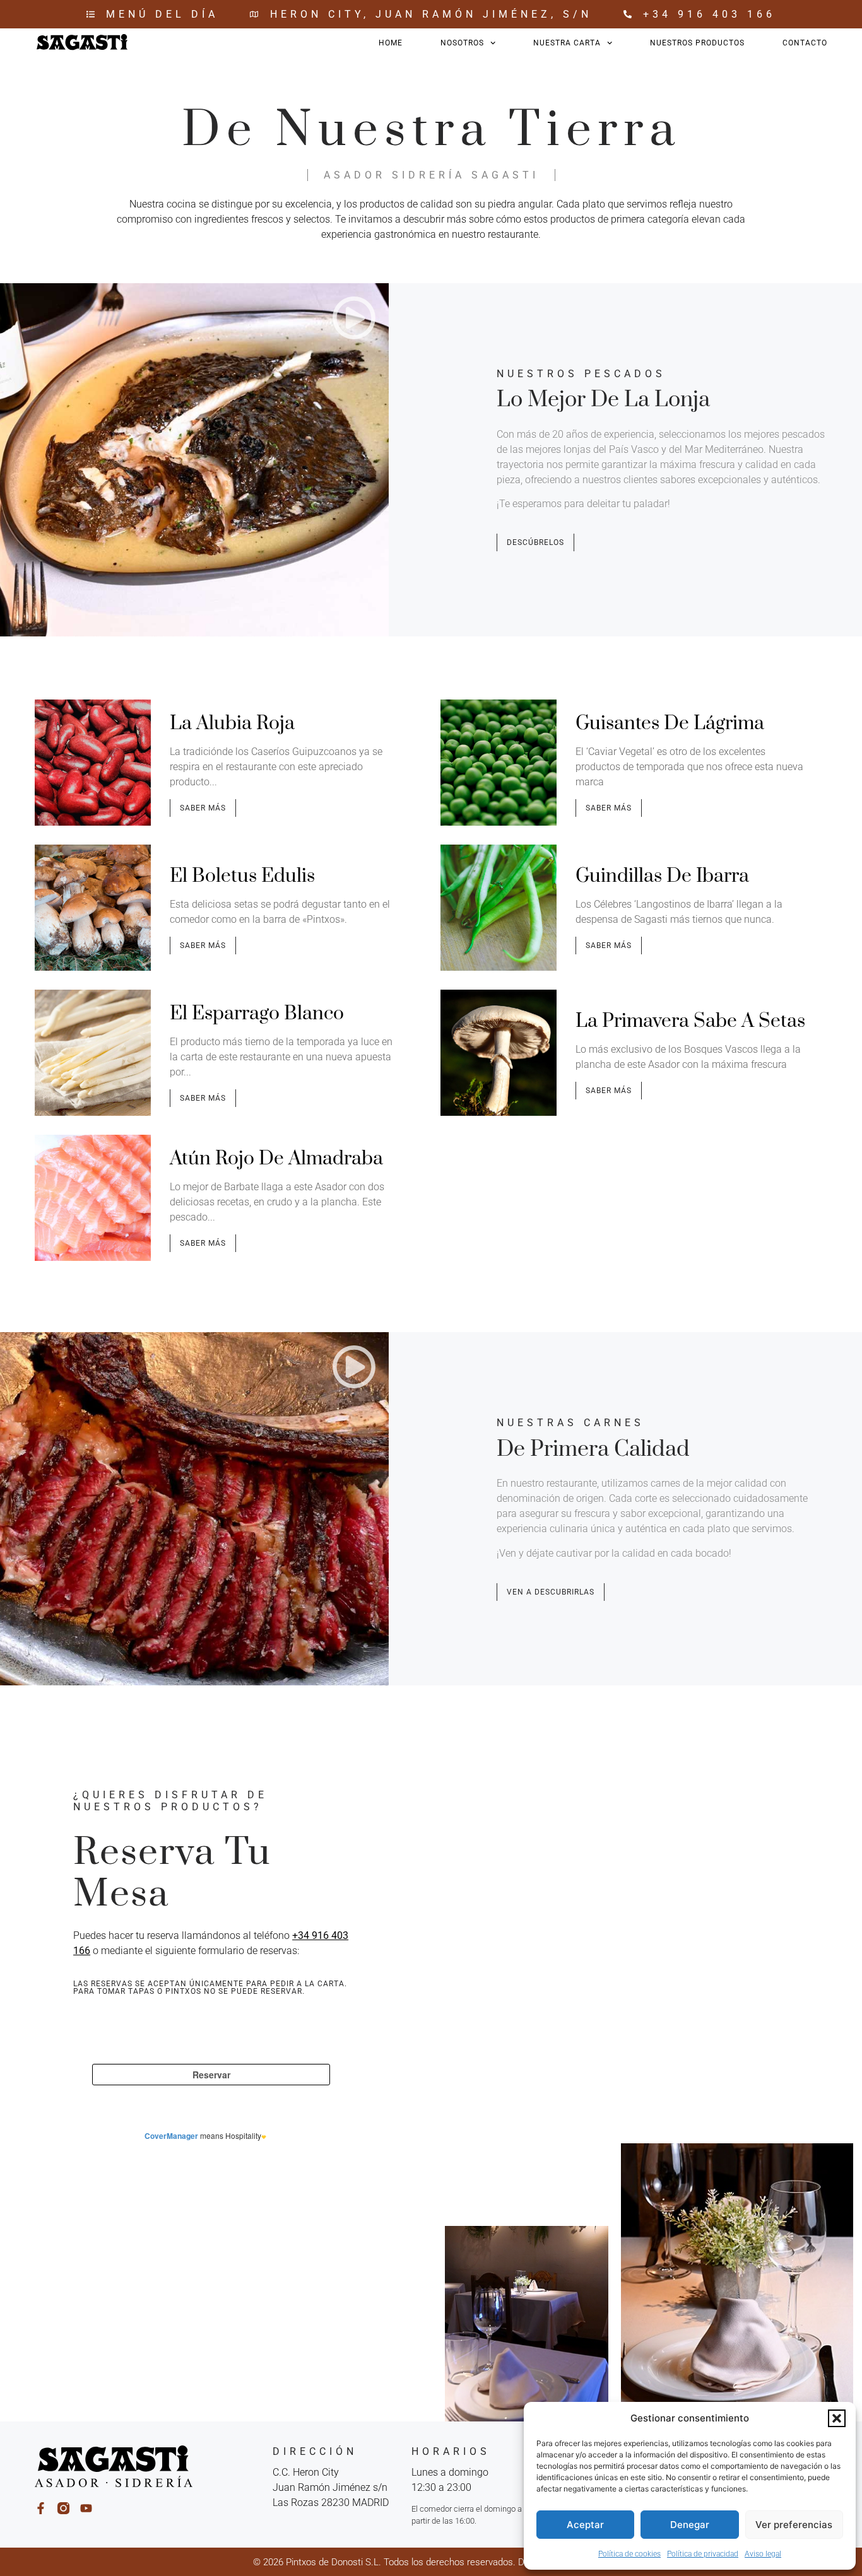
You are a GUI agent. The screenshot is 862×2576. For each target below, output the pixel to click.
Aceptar (585, 2525)
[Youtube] (86, 2508)
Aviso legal (763, 2554)
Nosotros (462, 43)
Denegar (690, 2525)
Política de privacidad (703, 2554)
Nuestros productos (697, 43)
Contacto (805, 43)
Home (391, 43)
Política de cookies (629, 2554)
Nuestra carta (567, 43)
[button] (837, 2418)
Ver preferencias (794, 2525)
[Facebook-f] (41, 2508)
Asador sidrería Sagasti (431, 175)
